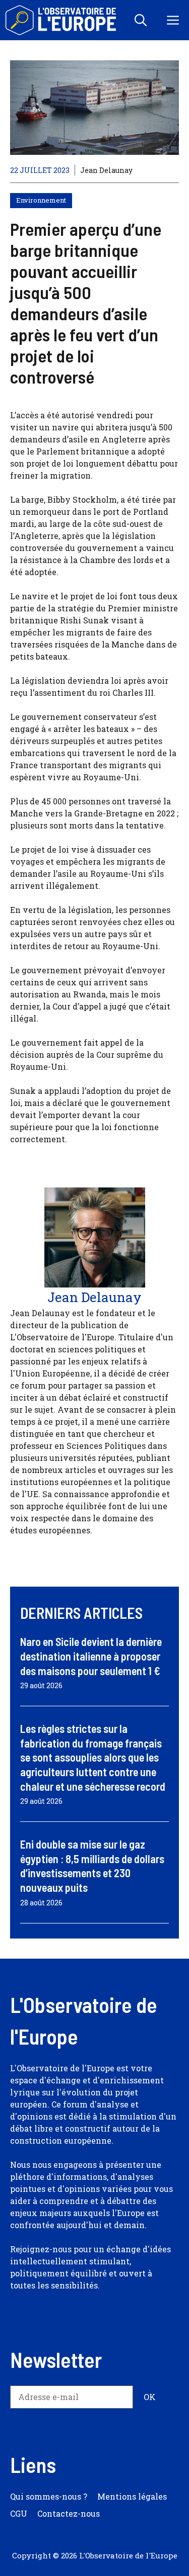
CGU (19, 2513)
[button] (141, 20)
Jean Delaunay (106, 170)
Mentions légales (132, 2496)
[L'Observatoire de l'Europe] (62, 20)
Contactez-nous (69, 2513)
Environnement (41, 200)
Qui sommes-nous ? (49, 2496)
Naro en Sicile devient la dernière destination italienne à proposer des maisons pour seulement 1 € (91, 1656)
